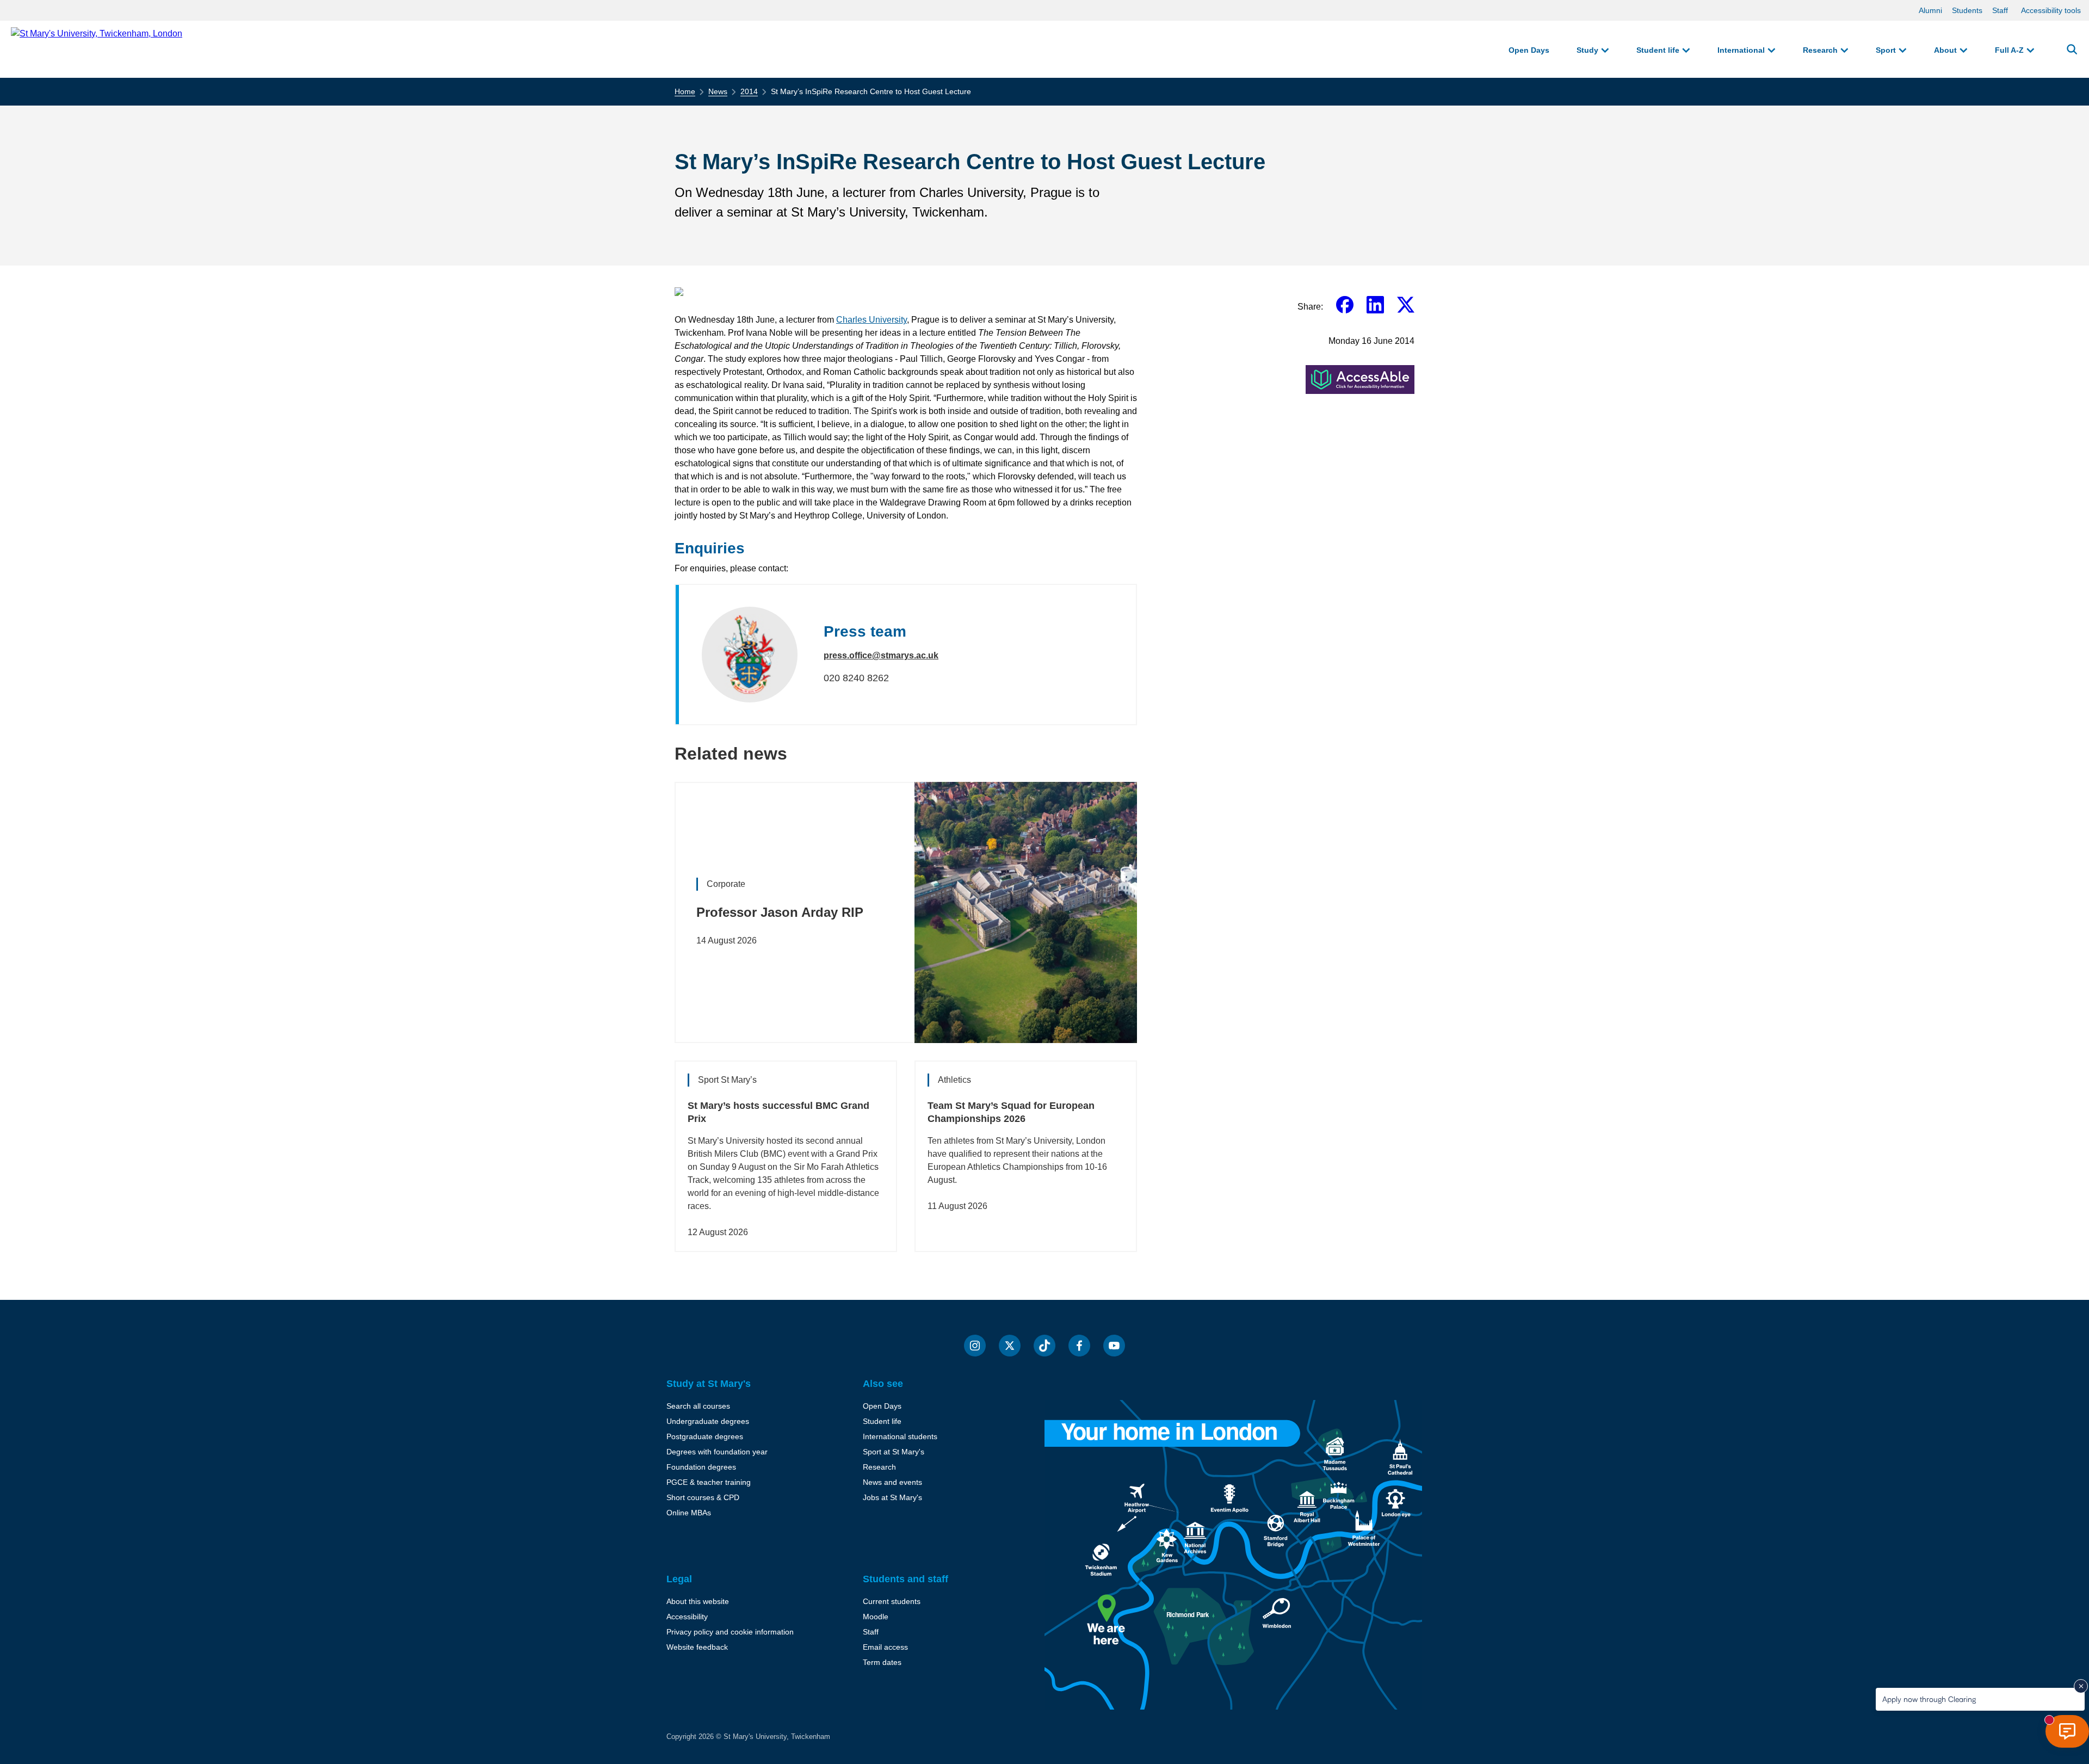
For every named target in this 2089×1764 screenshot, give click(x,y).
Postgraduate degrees (705, 1436)
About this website (698, 1601)
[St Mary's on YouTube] (1114, 1346)
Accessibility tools (2051, 10)
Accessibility (687, 1617)
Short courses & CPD (703, 1497)
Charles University (872, 320)
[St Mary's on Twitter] (1010, 1346)
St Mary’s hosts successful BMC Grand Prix (778, 1112)
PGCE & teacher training (709, 1482)
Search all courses (698, 1406)
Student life (1658, 50)
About (1945, 50)
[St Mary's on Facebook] (1079, 1346)
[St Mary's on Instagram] (975, 1346)
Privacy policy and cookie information (730, 1632)
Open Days (1529, 50)
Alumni (1930, 10)
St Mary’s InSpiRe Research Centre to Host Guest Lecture (871, 91)
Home (685, 91)
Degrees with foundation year (717, 1452)
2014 (749, 91)
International (1741, 50)
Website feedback (697, 1647)
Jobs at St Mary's (892, 1497)
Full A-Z (2009, 50)
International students (900, 1436)
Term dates (882, 1662)
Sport (1886, 50)
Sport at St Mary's (894, 1452)
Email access (885, 1647)
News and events (892, 1482)
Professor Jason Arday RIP (780, 912)
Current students (892, 1601)
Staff (2000, 10)
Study (1587, 50)
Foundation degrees (701, 1467)
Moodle (876, 1617)
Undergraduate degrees (708, 1421)
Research (1820, 50)
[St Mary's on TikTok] (1044, 1346)
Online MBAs (689, 1513)
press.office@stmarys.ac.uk (881, 655)
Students (1967, 10)
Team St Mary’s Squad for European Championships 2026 (1011, 1112)
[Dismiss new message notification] (2081, 1686)
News (718, 91)
